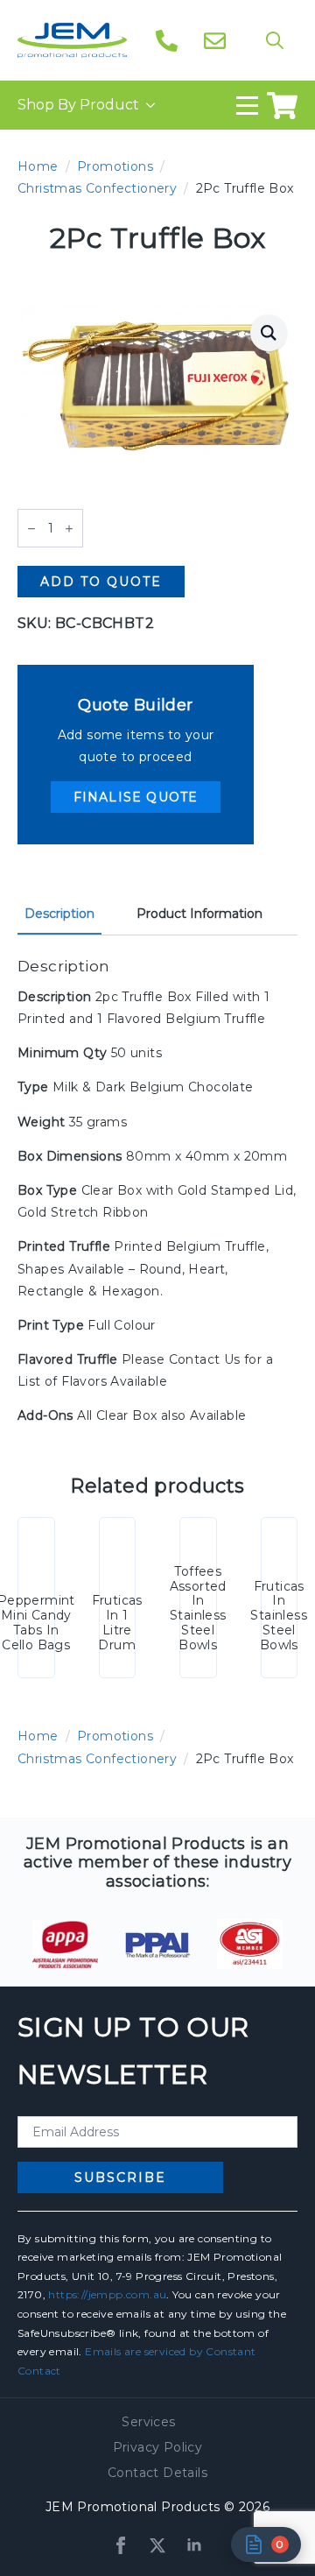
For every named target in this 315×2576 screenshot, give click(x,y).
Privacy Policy (158, 2447)
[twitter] (157, 2545)
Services (148, 2422)
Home (38, 166)
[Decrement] (31, 529)
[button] (269, 333)
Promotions (115, 166)
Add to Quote (101, 582)
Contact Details (157, 2473)
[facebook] (121, 2545)
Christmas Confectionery (97, 188)
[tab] (59, 914)
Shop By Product (78, 105)
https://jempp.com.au (107, 2294)
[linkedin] (194, 2545)
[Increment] (69, 529)
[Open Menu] (247, 106)
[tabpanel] (157, 1192)
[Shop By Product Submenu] (147, 105)
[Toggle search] (275, 40)
